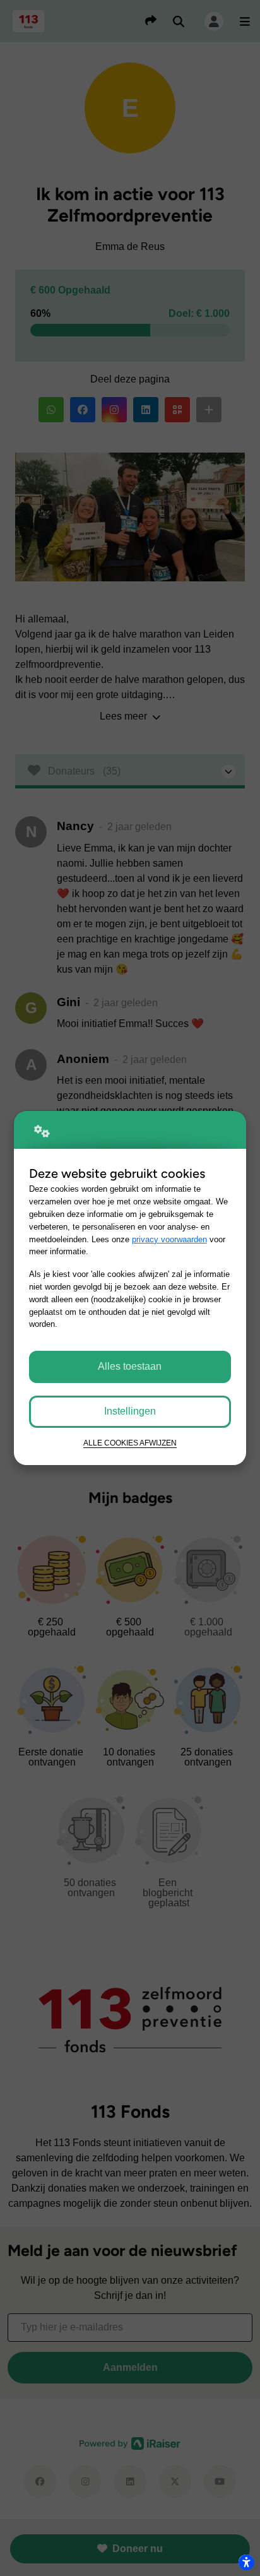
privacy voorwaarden (169, 1239)
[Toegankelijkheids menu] (246, 2562)
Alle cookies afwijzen (130, 1443)
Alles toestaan (130, 1366)
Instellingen (130, 1411)
